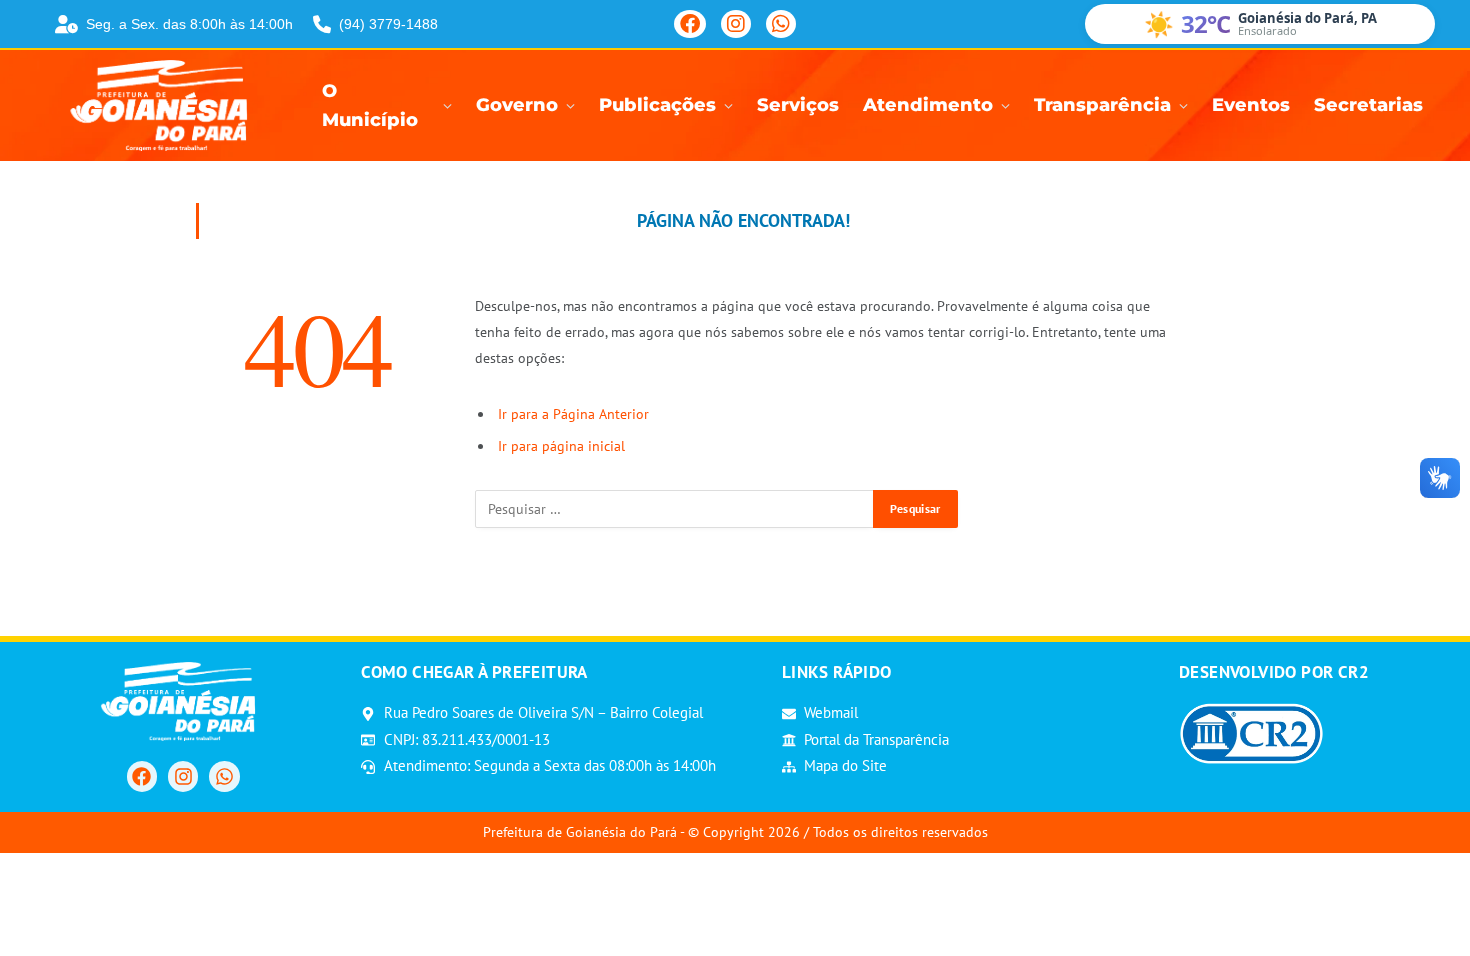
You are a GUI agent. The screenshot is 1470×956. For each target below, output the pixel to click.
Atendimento (928, 105)
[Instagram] (736, 24)
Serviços (798, 105)
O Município (370, 106)
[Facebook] (690, 24)
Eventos (1251, 105)
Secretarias (1368, 105)
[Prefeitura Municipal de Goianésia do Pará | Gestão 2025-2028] (165, 105)
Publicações (657, 105)
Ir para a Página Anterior (573, 414)
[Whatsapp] (224, 776)
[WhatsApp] (781, 24)
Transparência (1102, 105)
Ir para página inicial (561, 446)
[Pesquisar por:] (675, 509)
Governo (517, 105)
